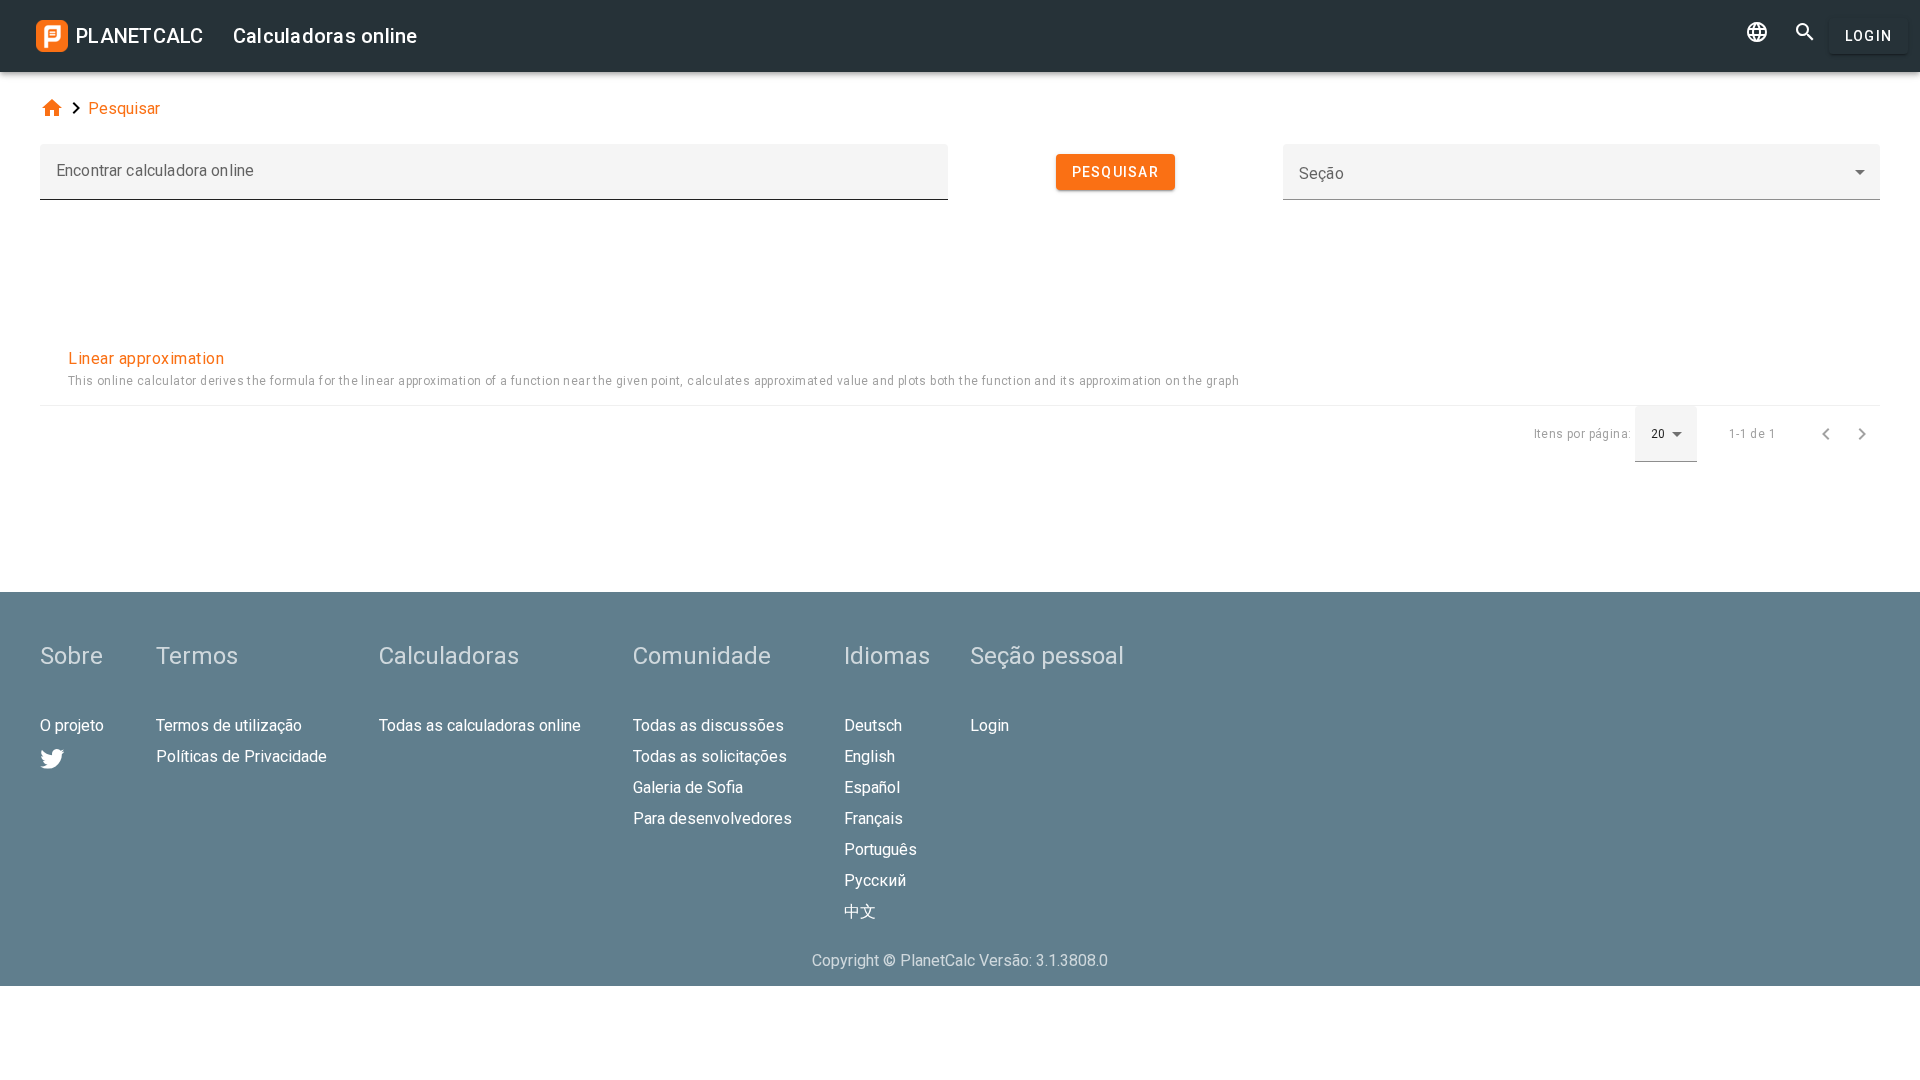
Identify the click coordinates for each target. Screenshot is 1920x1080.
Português (880, 849)
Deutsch (873, 725)
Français (873, 818)
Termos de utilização (229, 725)
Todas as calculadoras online (480, 725)
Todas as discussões (708, 725)
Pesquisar (124, 108)
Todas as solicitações (710, 756)
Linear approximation (146, 358)
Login (1868, 36)
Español (872, 787)
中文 (860, 911)
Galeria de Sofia (688, 787)
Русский (875, 880)
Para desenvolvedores (712, 818)
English (869, 756)
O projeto (72, 725)
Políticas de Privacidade (241, 756)
